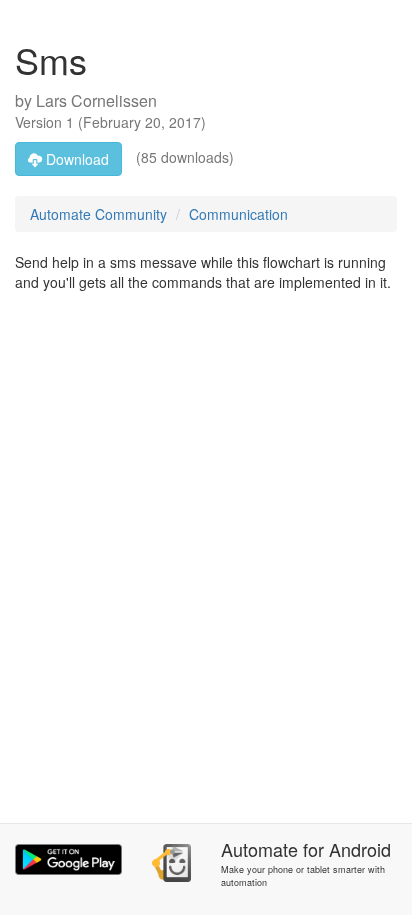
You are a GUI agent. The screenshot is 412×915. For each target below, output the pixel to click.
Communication (238, 214)
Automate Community (98, 214)
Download (75, 159)
